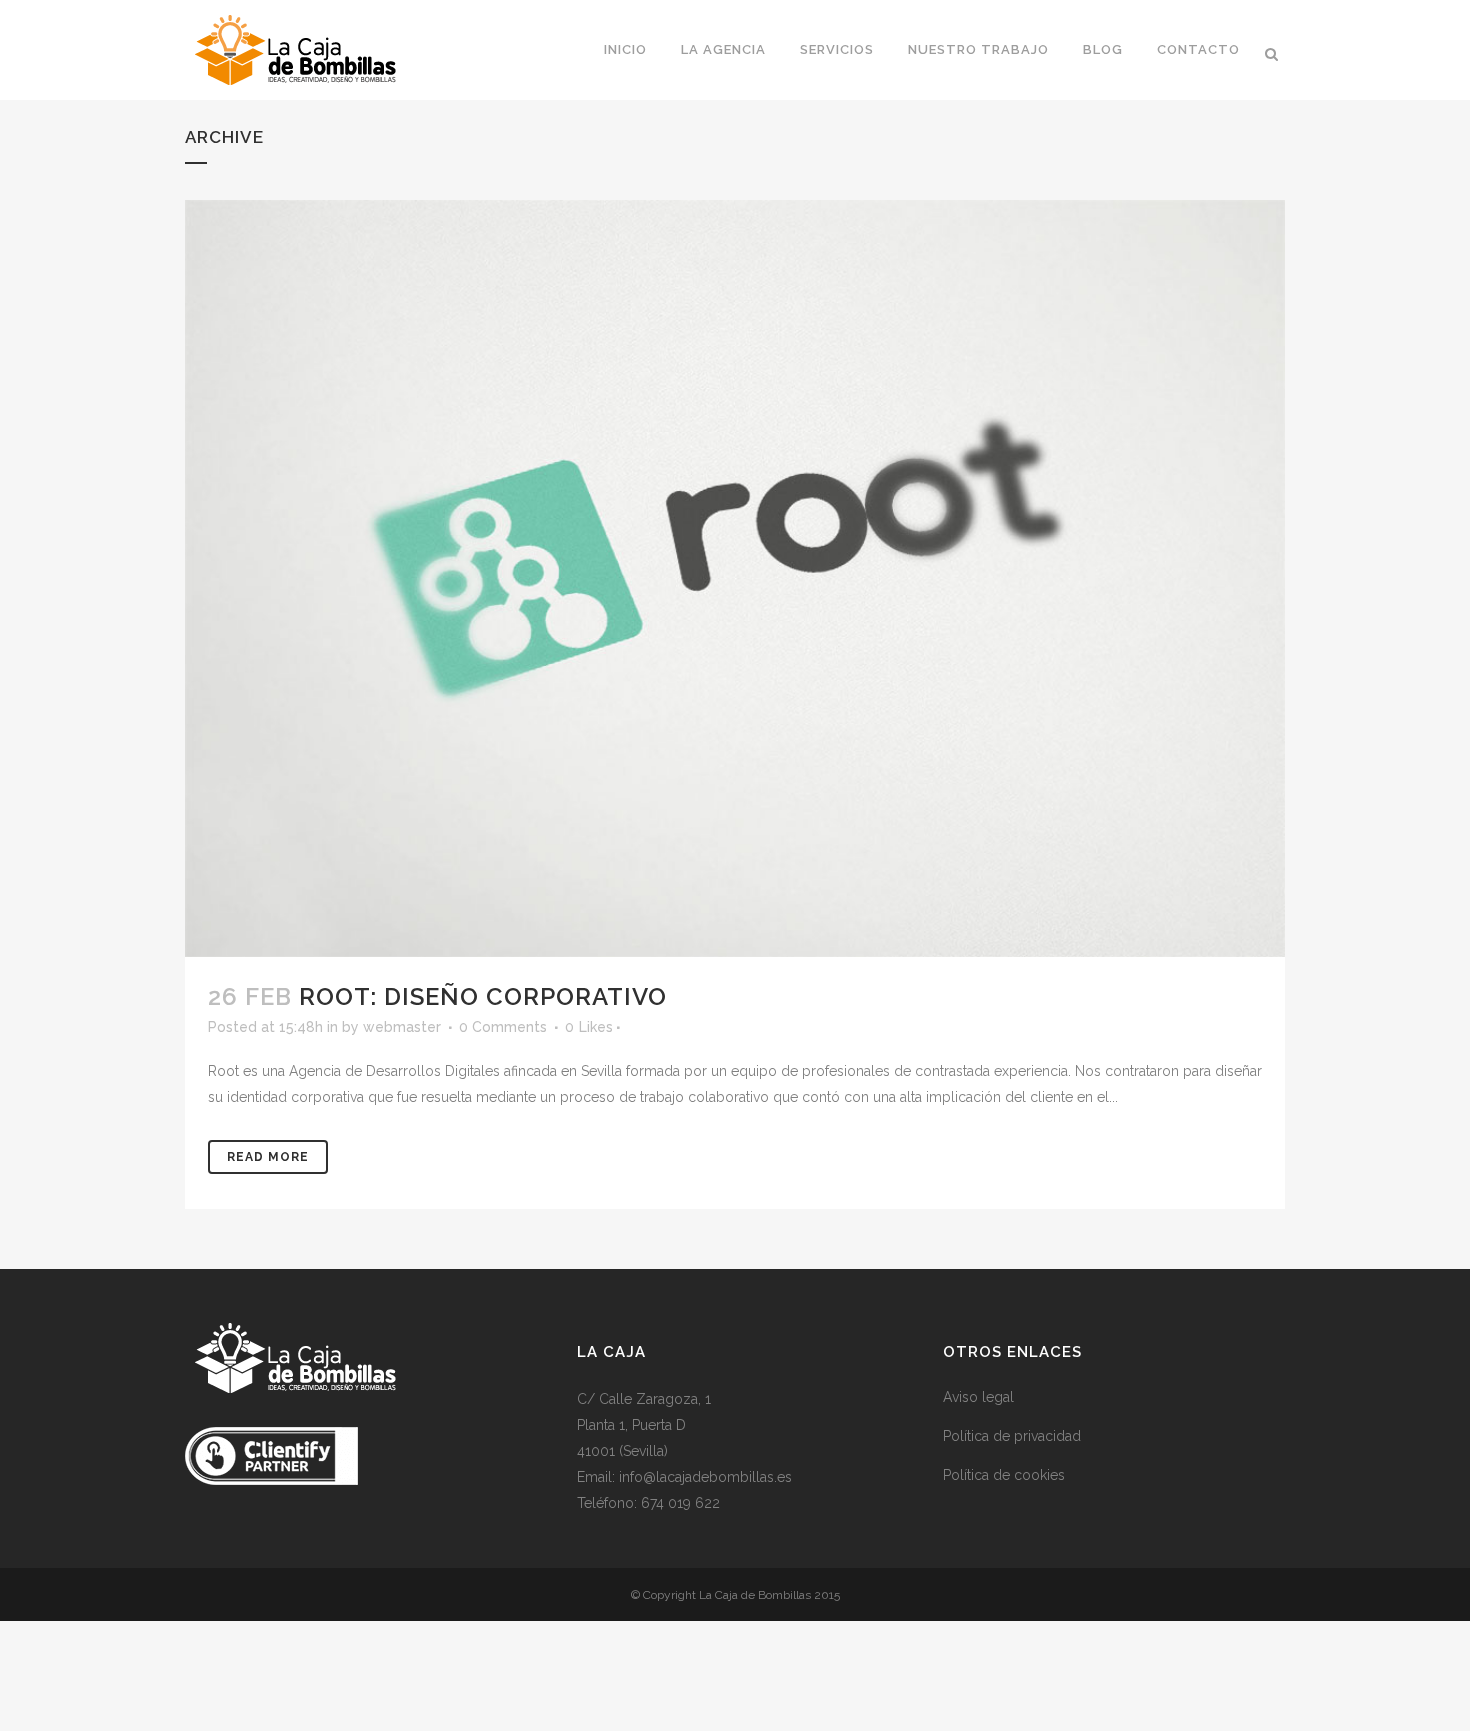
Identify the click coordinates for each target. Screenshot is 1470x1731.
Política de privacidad (1012, 1436)
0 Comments (503, 1027)
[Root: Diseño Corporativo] (735, 578)
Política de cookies (1004, 1475)
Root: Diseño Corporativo (483, 996)
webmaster (402, 1027)
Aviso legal (978, 1397)
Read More (268, 1157)
